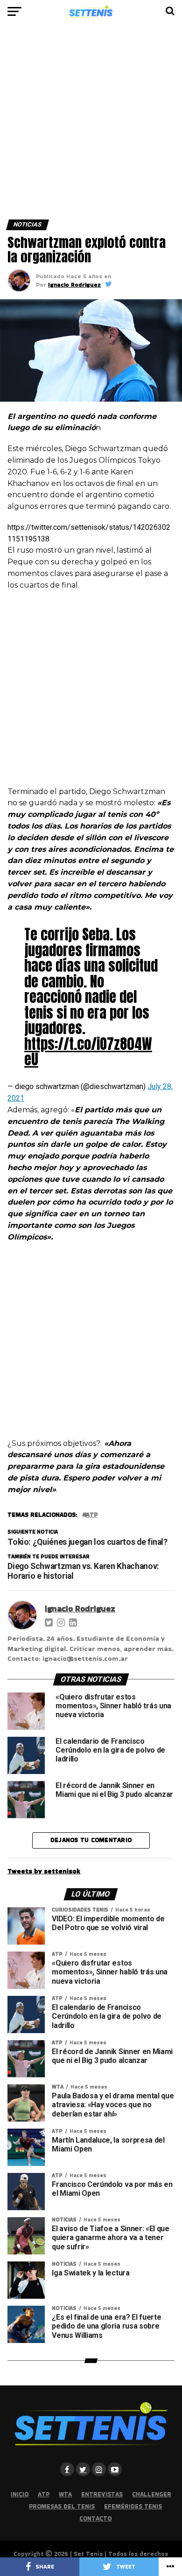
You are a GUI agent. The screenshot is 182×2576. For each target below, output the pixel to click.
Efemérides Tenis (133, 2506)
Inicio (20, 2494)
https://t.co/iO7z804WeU (88, 1052)
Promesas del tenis (62, 2506)
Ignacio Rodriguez (74, 284)
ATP (44, 2494)
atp (92, 1515)
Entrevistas (102, 2494)
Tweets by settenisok (44, 1871)
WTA (65, 2494)
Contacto (95, 2518)
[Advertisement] (91, 125)
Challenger (152, 2494)
